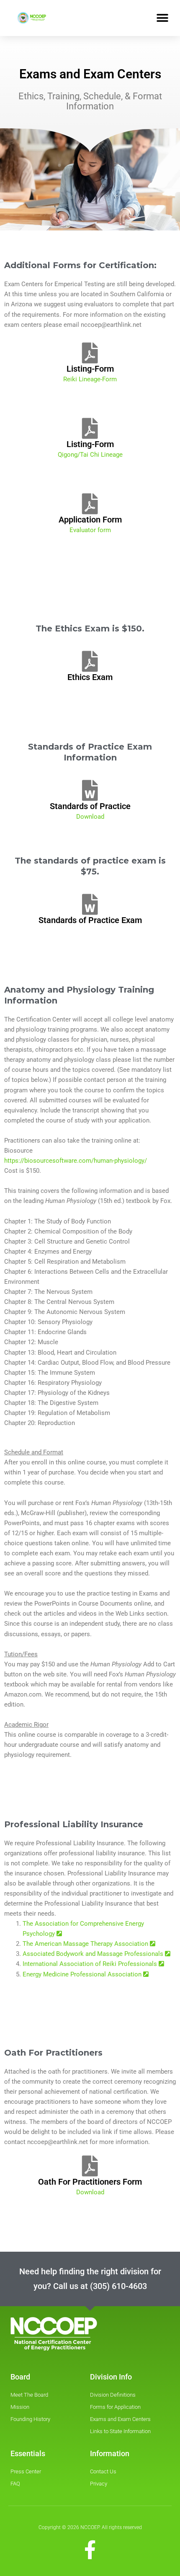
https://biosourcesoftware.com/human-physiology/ (76, 1161)
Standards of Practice (90, 806)
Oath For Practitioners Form (90, 2182)
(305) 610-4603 (118, 2286)
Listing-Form (90, 369)
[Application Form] (90, 504)
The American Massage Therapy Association (86, 1944)
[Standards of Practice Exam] (90, 904)
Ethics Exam (90, 677)
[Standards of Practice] (90, 790)
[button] (162, 18)
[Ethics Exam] (90, 661)
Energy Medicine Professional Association (83, 1974)
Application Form (90, 520)
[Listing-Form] (90, 353)
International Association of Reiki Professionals (91, 1964)
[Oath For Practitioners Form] (90, 2166)
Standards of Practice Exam (90, 920)
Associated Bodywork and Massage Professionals (94, 1954)
